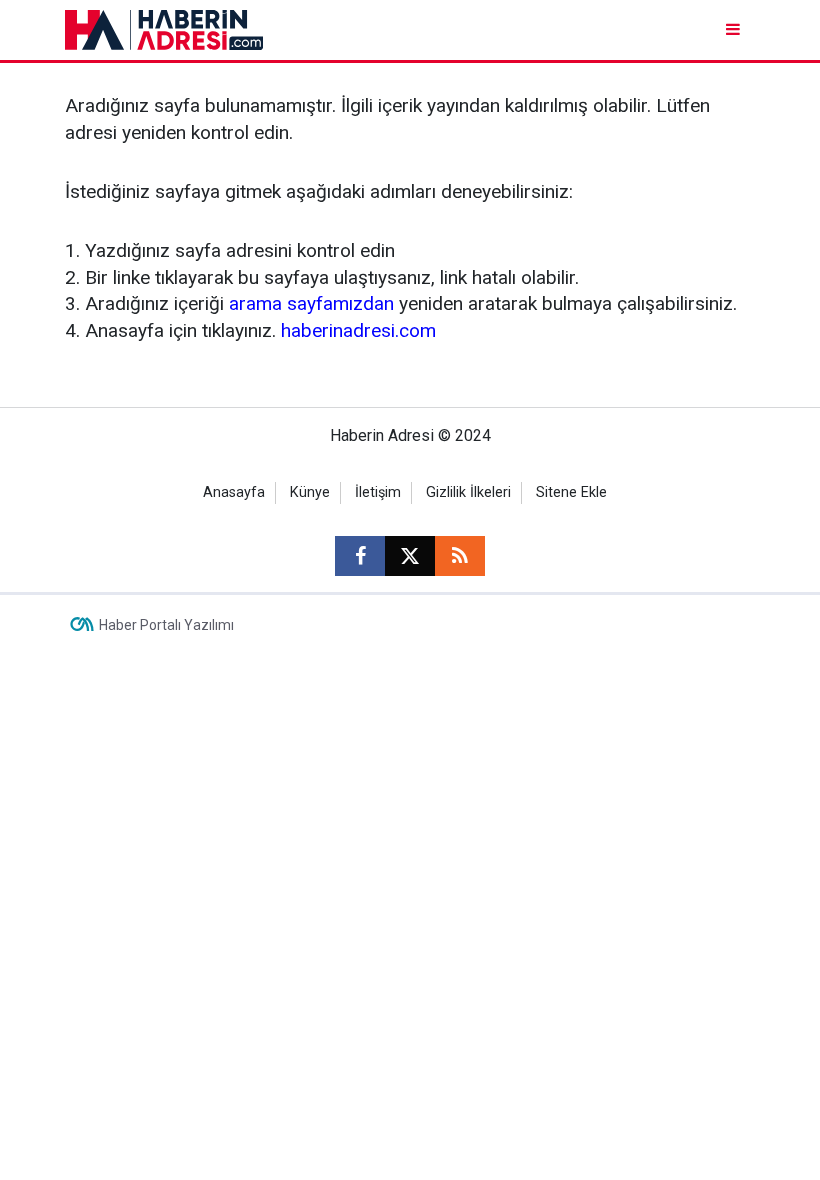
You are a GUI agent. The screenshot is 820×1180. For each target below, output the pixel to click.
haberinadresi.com (358, 330)
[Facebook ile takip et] (360, 556)
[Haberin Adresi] (164, 28)
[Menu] (734, 29)
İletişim (378, 492)
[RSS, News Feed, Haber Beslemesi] (460, 556)
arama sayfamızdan (311, 303)
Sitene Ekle (571, 492)
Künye (310, 492)
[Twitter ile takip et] (410, 556)
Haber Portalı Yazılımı (166, 625)
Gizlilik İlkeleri (468, 492)
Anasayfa (234, 492)
